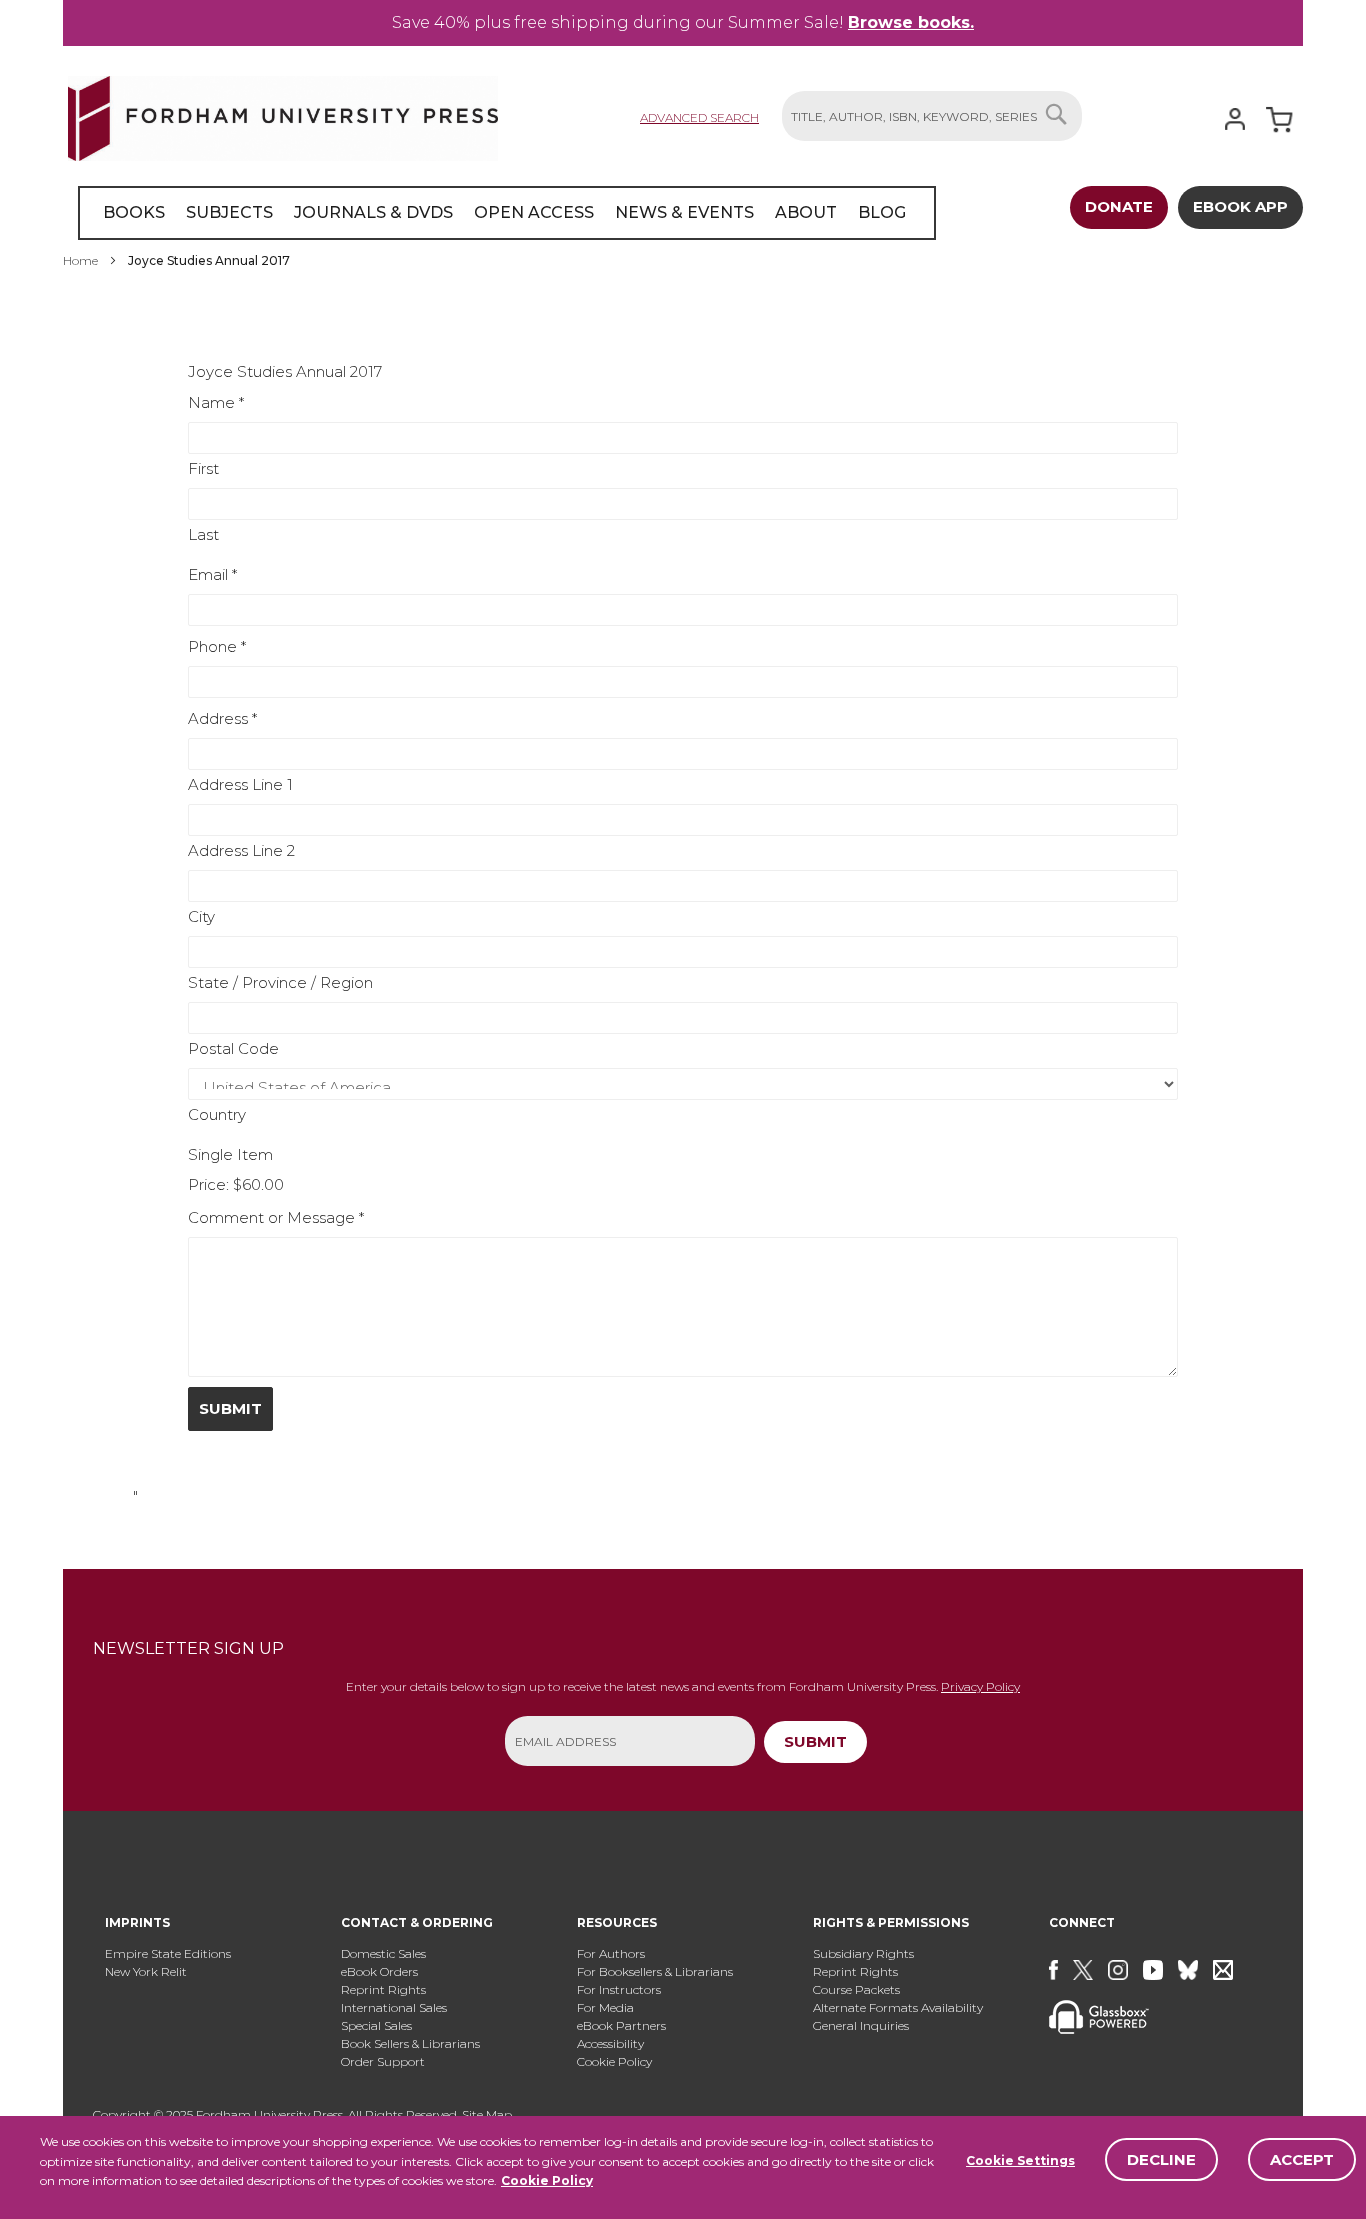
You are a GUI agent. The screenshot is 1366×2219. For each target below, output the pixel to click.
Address (222, 718)
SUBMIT (815, 1741)
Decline (1161, 2159)
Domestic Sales (383, 1953)
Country (217, 1114)
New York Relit (146, 1971)
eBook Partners (621, 2025)
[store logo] (283, 114)
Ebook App (1240, 206)
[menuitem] (134, 213)
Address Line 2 (241, 850)
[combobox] (932, 116)
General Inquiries (861, 2025)
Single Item (230, 1154)
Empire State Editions (168, 1953)
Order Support (383, 2061)
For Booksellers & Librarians (655, 1971)
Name (216, 402)
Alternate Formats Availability (898, 2007)
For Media (605, 2007)
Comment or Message (276, 1217)
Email (212, 574)
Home (82, 260)
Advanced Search (699, 117)
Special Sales (376, 2025)
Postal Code (233, 1048)
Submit (230, 1408)
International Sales (394, 2007)
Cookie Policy (547, 2180)
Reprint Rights (383, 1989)
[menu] (507, 213)
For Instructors (619, 1989)
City (201, 916)
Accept (1302, 2159)
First (203, 468)
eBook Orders (379, 1971)
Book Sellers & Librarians (410, 2043)
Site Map (487, 2114)
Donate (1119, 206)
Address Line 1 (240, 784)
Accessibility (610, 2043)
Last (203, 534)
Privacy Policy (980, 1686)
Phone (217, 646)
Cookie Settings (1020, 2160)
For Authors (611, 1953)
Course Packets (856, 1989)
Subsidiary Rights (863, 1953)
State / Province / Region (280, 982)
